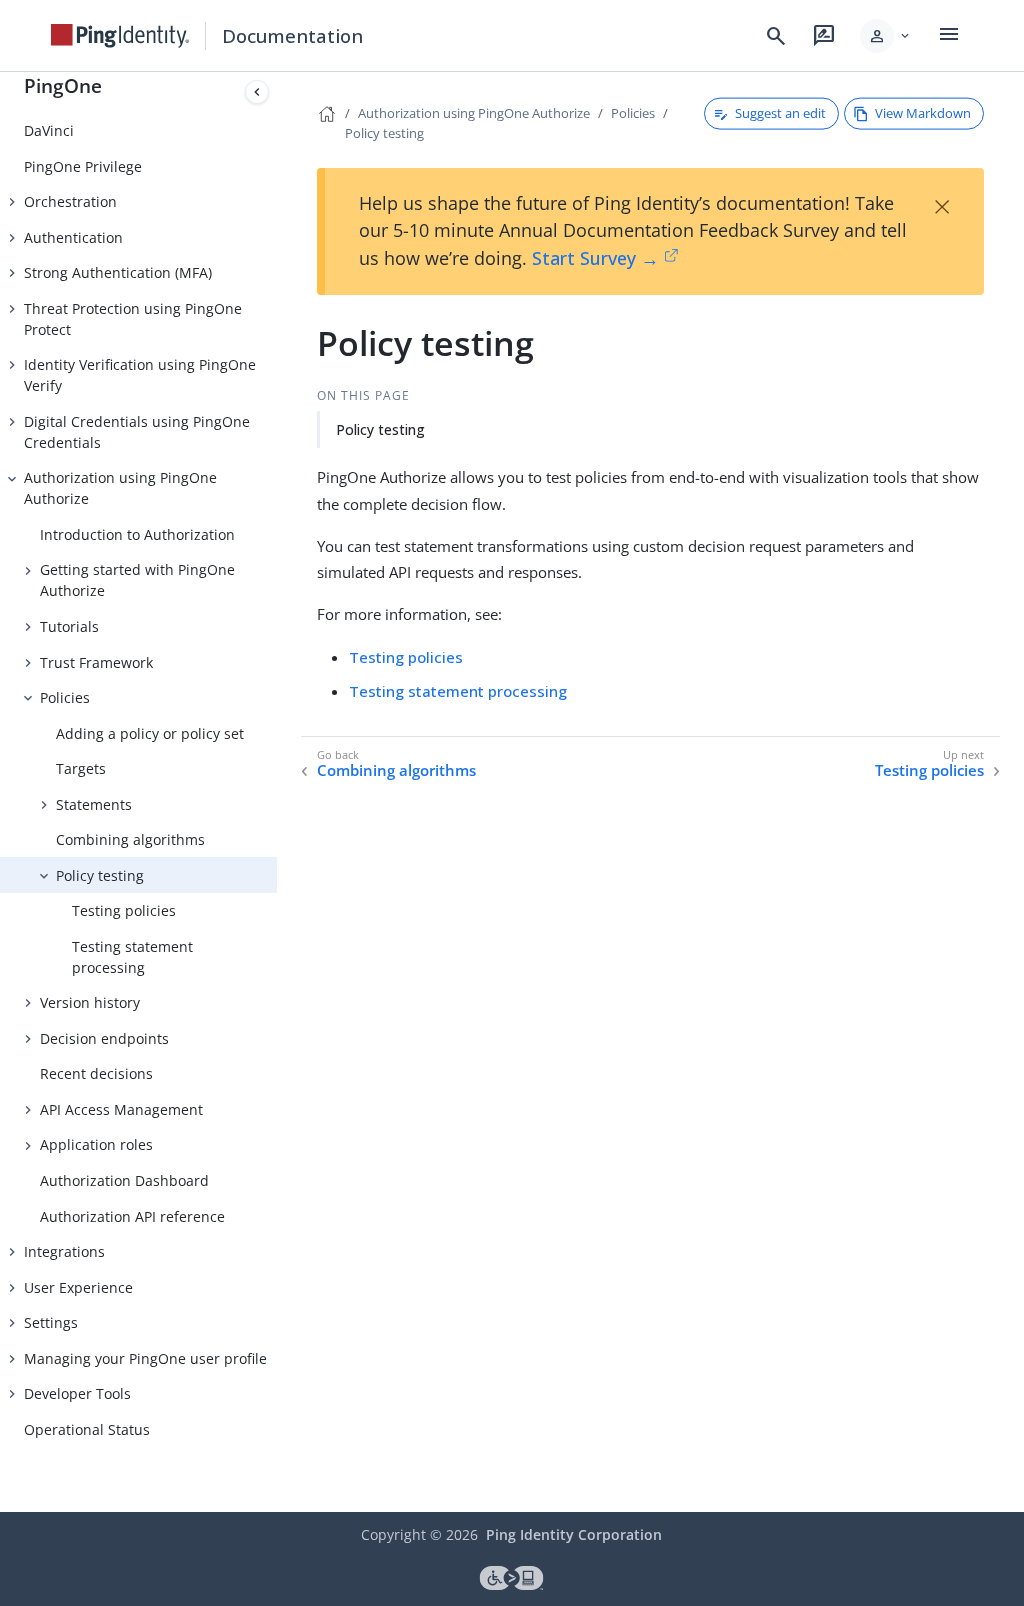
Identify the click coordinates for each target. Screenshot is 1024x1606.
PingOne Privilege (83, 166)
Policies (65, 697)
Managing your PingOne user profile (145, 1358)
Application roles (96, 1144)
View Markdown (923, 113)
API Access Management (121, 1109)
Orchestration (70, 201)
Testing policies (124, 910)
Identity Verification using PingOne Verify (140, 375)
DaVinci (49, 130)
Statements (94, 804)
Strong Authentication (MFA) (118, 272)
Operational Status (87, 1429)
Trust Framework (96, 662)
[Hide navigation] (257, 92)
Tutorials (69, 626)
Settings (51, 1322)
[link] (120, 36)
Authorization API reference (132, 1216)
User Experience (78, 1287)
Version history (90, 1002)
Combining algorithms (130, 839)
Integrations (64, 1251)
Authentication (73, 237)
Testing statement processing (132, 957)
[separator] (277, 792)
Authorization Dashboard (124, 1180)
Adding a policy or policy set (150, 733)
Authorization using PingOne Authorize (120, 488)
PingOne (63, 85)
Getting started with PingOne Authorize (137, 580)
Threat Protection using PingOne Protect (133, 319)
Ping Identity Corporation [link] (574, 1534)
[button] (886, 36)
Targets (81, 768)
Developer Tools (77, 1393)
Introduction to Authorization (137, 534)
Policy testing (100, 875)
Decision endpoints (104, 1038)
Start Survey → (595, 258)
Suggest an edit (780, 113)
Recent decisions (96, 1073)
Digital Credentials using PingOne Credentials (137, 432)
